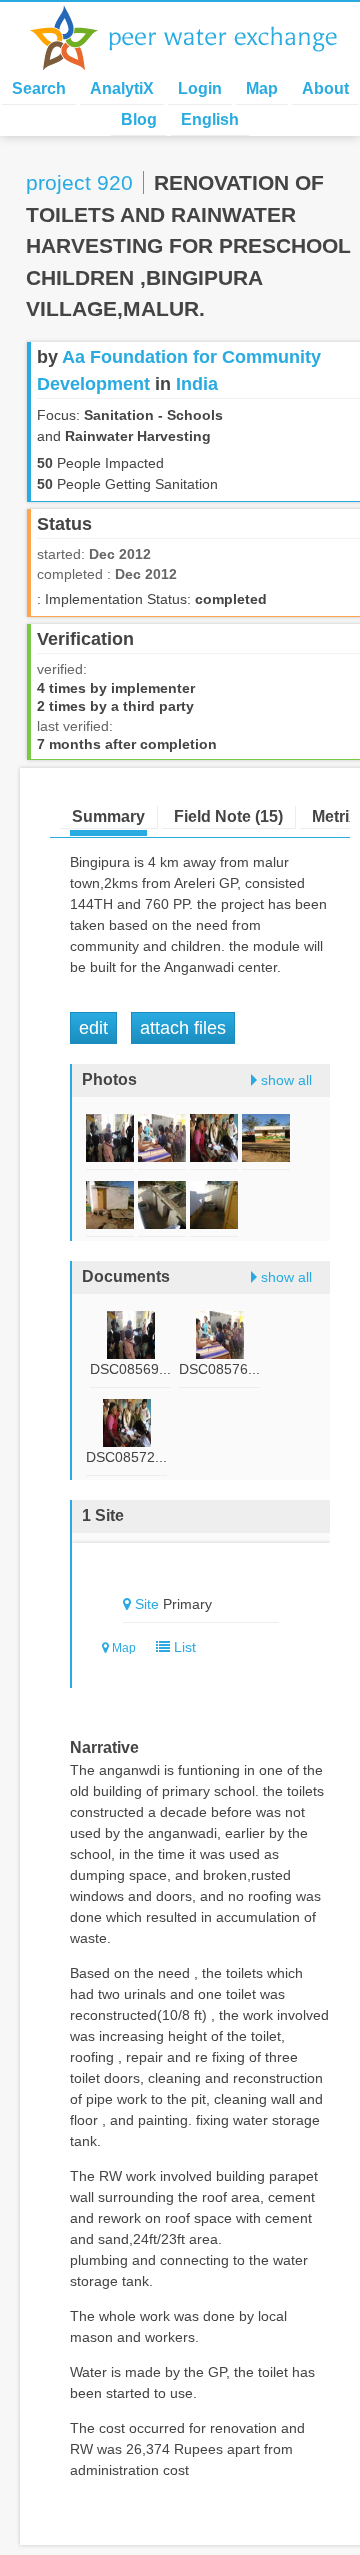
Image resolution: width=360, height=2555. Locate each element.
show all (286, 1080)
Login (200, 88)
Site (147, 1604)
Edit (93, 1028)
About (325, 88)
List (183, 1647)
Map (262, 88)
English (210, 119)
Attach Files (183, 1028)
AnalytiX (122, 88)
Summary (108, 816)
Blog (139, 119)
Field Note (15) (228, 816)
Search (39, 88)
